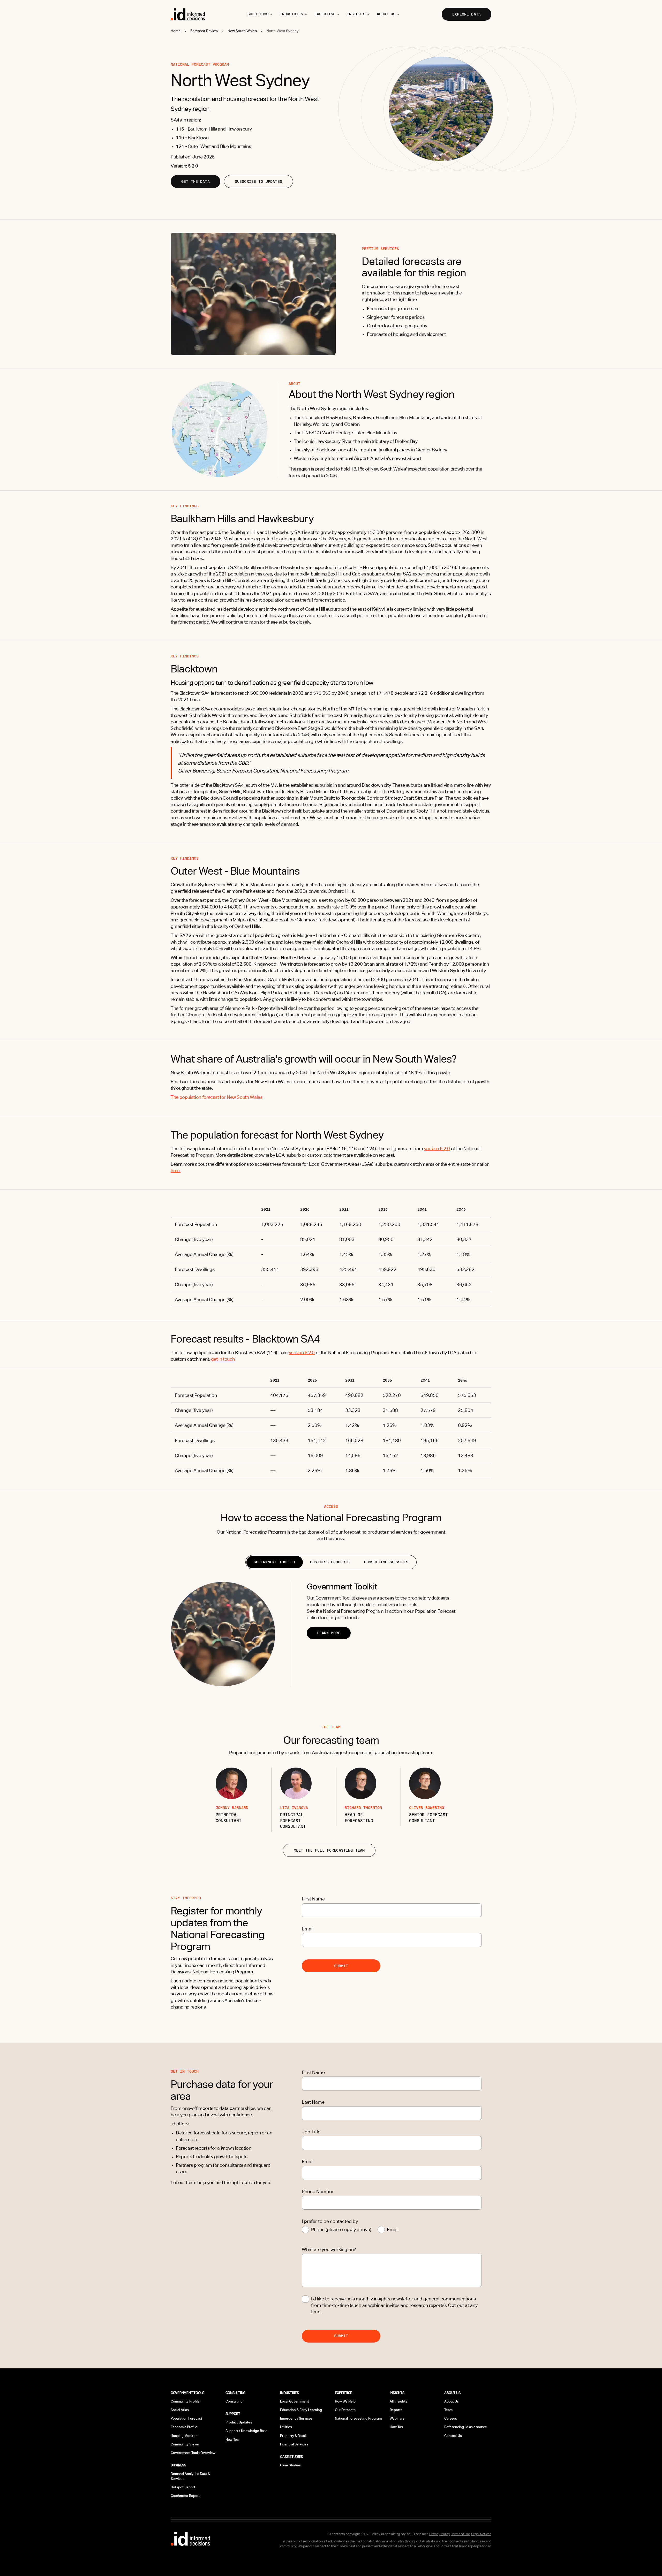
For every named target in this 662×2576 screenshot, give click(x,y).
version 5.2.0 (437, 1149)
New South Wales (242, 31)
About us (386, 14)
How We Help (345, 2401)
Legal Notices (481, 2534)
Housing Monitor (184, 2436)
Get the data (195, 181)
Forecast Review (204, 31)
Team (448, 2410)
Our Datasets (345, 2410)
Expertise (325, 14)
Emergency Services (296, 2418)
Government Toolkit (275, 1562)
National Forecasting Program (358, 2418)
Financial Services (294, 2444)
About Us (452, 2401)
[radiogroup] (392, 2229)
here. (176, 1170)
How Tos (232, 2440)
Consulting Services (386, 1562)
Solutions (258, 14)
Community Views (185, 2444)
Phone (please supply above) (341, 2229)
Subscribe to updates (258, 181)
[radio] (305, 2230)
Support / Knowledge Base (247, 2431)
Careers (451, 2418)
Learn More (329, 1633)
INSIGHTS (356, 14)
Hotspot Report (183, 2487)
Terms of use (461, 2534)
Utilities (286, 2427)
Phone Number (318, 2191)
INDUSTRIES (291, 14)
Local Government (295, 2401)
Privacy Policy (439, 2534)
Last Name (313, 2102)
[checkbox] (305, 2299)
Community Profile (185, 2401)
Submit (341, 1966)
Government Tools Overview (193, 2453)
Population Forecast (186, 2418)
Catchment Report (185, 2496)
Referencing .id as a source (466, 2427)
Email (308, 1929)
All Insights (398, 2401)
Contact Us (453, 2436)
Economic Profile (184, 2427)
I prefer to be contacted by (330, 2221)
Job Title (311, 2132)
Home (176, 31)
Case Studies (290, 2465)
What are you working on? (329, 2249)
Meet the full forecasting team (329, 1850)
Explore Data (467, 14)
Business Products (330, 1562)
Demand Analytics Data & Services (190, 2476)
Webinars (397, 2418)
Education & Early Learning (301, 2410)
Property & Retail (293, 2436)
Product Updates (239, 2422)
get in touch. (223, 1359)
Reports (396, 2410)
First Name (313, 1899)
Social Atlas (180, 2410)
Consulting (234, 2401)
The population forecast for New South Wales (217, 1097)
